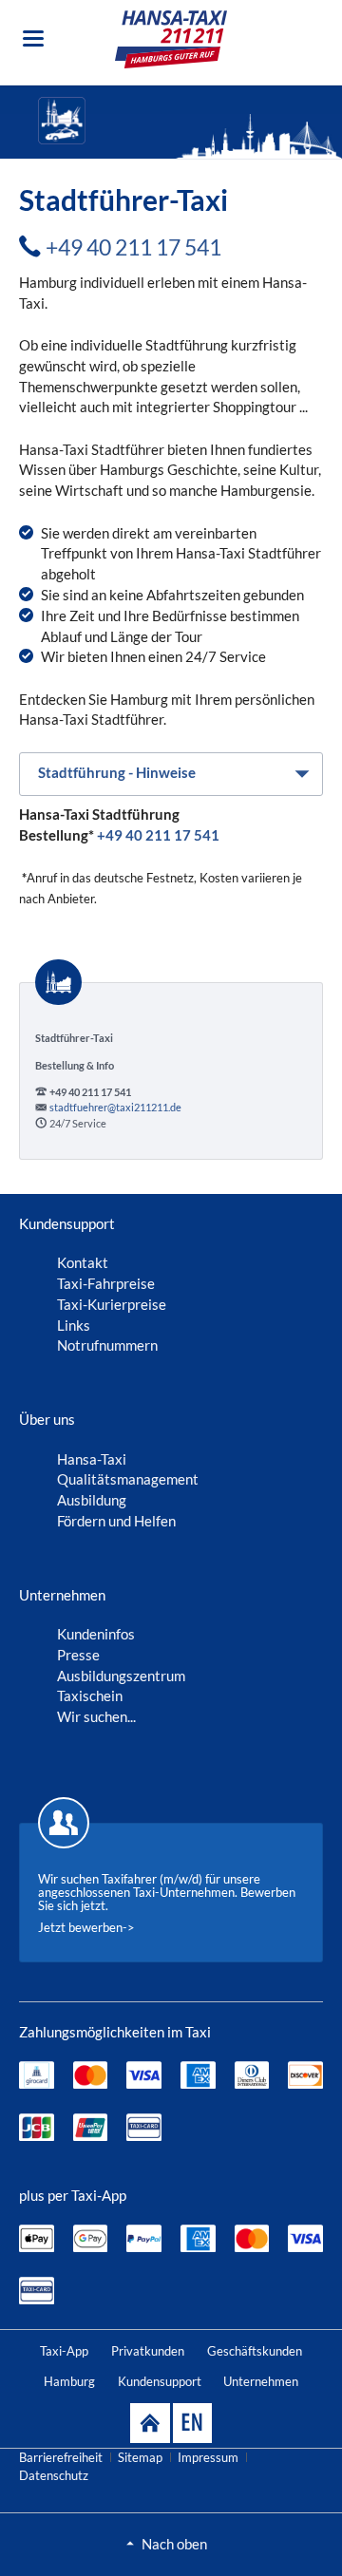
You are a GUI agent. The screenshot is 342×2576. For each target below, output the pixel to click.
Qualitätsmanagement (128, 1479)
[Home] (150, 2423)
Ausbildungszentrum (121, 1676)
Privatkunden (148, 2351)
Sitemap (140, 2457)
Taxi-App (64, 2351)
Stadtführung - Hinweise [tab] (117, 772)
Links (74, 1325)
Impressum (208, 2457)
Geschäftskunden (255, 2351)
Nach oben (174, 2544)
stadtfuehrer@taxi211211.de (115, 1107)
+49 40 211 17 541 (133, 247)
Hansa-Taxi (92, 1459)
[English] (192, 2423)
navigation (33, 38)
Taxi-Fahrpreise (106, 1283)
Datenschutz (54, 2475)
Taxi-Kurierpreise (112, 1304)
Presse (78, 1655)
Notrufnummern (107, 1345)
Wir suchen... (96, 1716)
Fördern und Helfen (116, 1521)
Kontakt (83, 1262)
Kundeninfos (96, 1634)
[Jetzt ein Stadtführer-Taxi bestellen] (190, 121)
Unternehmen (261, 2381)
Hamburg (69, 2381)
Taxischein (90, 1695)
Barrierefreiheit (61, 2457)
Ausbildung (92, 1500)
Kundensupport (160, 2381)
